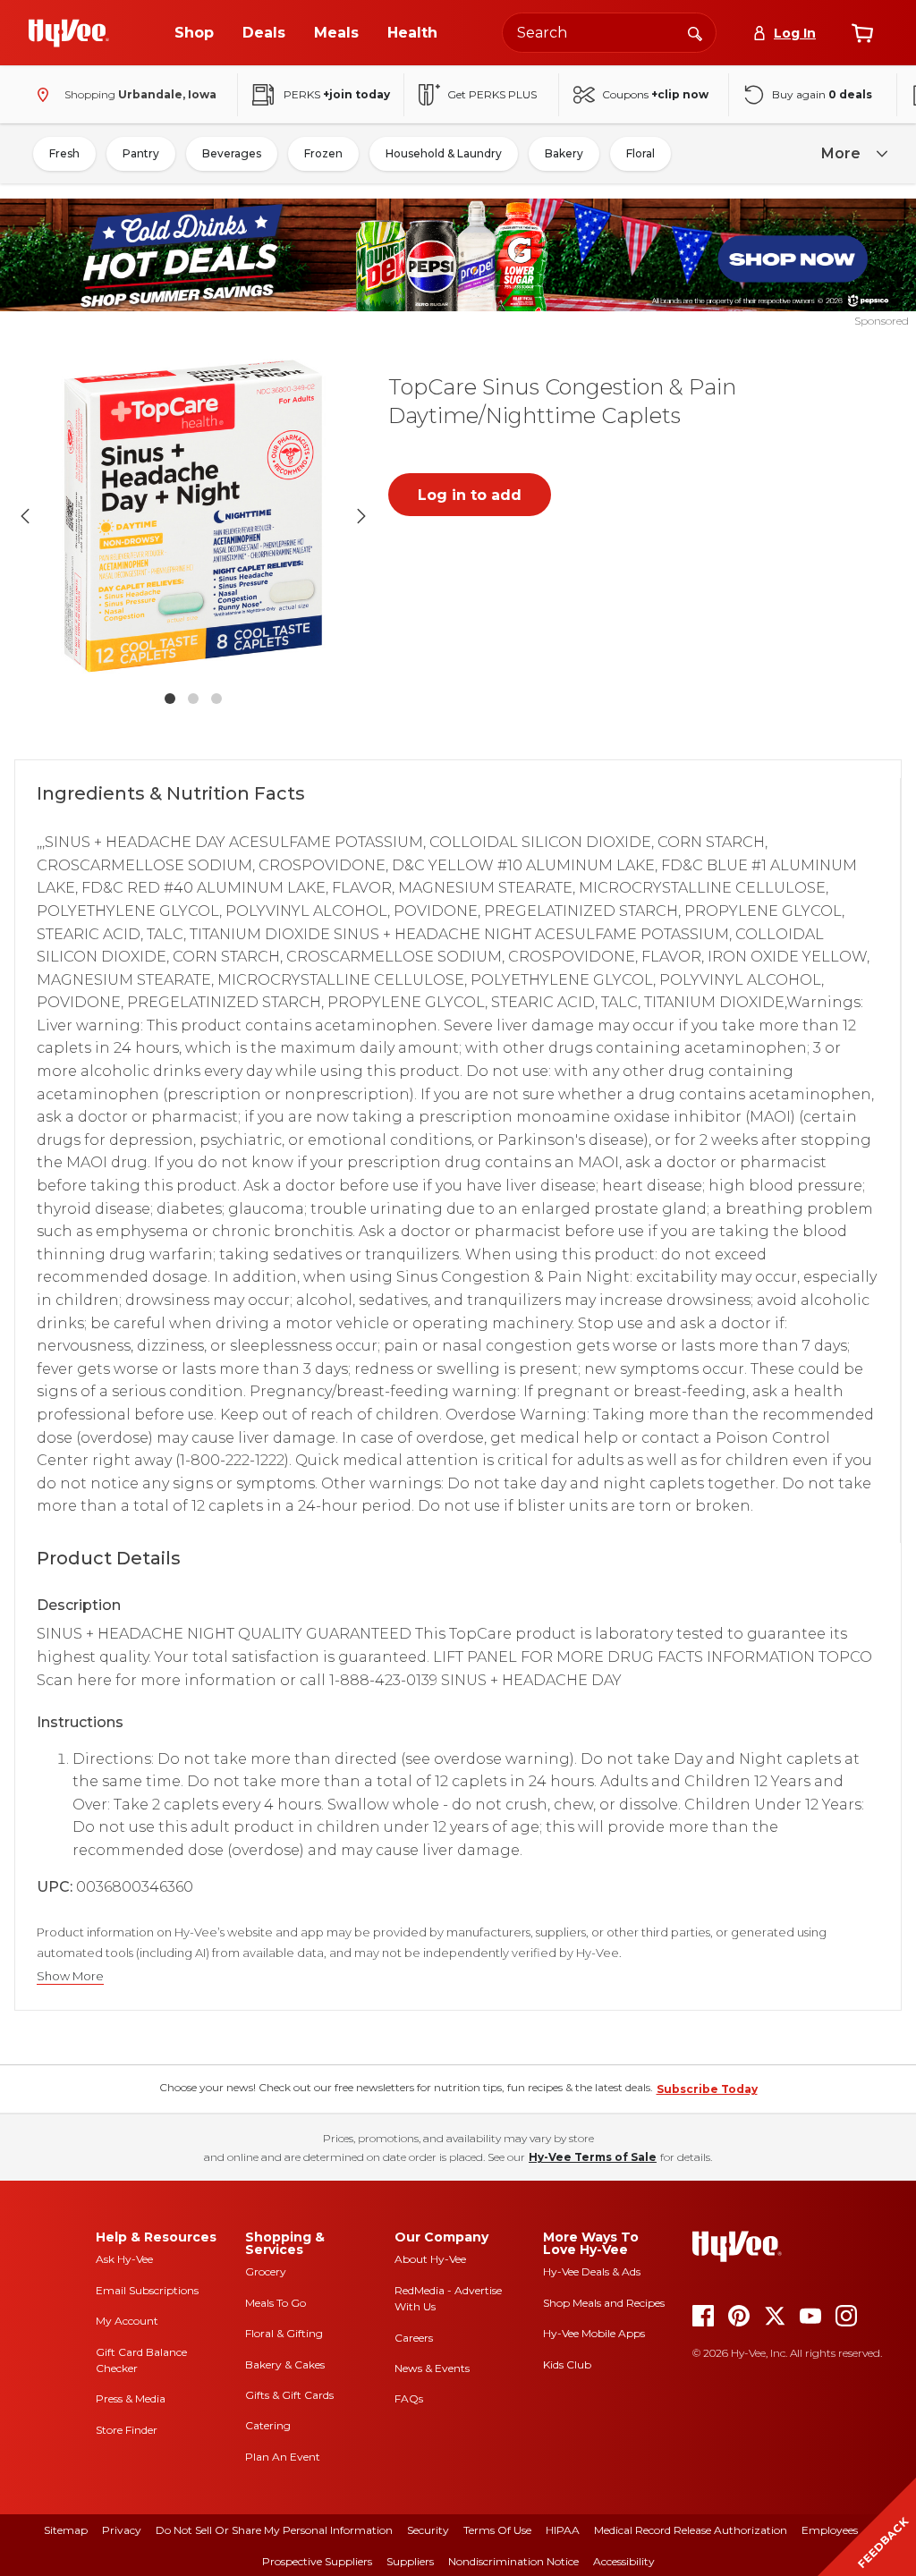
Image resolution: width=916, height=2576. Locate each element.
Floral (640, 153)
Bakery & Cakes (285, 2364)
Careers (414, 2338)
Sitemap (66, 2530)
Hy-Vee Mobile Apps (594, 2333)
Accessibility (624, 2561)
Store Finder (127, 2430)
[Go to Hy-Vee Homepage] (69, 33)
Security (428, 2530)
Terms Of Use (497, 2530)
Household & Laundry (444, 153)
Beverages (232, 153)
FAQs (409, 2398)
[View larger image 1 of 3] (193, 516)
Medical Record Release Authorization (691, 2530)
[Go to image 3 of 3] (216, 699)
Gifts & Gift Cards (289, 2395)
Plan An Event (283, 2457)
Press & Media (131, 2398)
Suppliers (410, 2561)
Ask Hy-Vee (124, 2259)
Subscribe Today (707, 2089)
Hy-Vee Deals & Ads (592, 2271)
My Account (127, 2321)
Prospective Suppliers (317, 2561)
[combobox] (609, 33)
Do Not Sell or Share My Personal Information (274, 2530)
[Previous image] (25, 516)
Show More (70, 1976)
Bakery (564, 153)
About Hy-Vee (430, 2259)
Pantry (141, 153)
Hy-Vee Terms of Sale (593, 2157)
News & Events (432, 2368)
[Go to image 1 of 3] (170, 699)
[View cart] (862, 33)
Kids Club (567, 2364)
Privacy (122, 2530)
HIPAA (563, 2530)
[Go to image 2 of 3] (193, 699)
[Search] (695, 32)
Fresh (64, 153)
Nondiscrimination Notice (513, 2561)
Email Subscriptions (147, 2290)
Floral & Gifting (284, 2333)
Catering (268, 2425)
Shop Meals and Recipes (604, 2303)
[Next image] (361, 516)
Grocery (266, 2271)
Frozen (323, 153)
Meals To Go (276, 2303)
